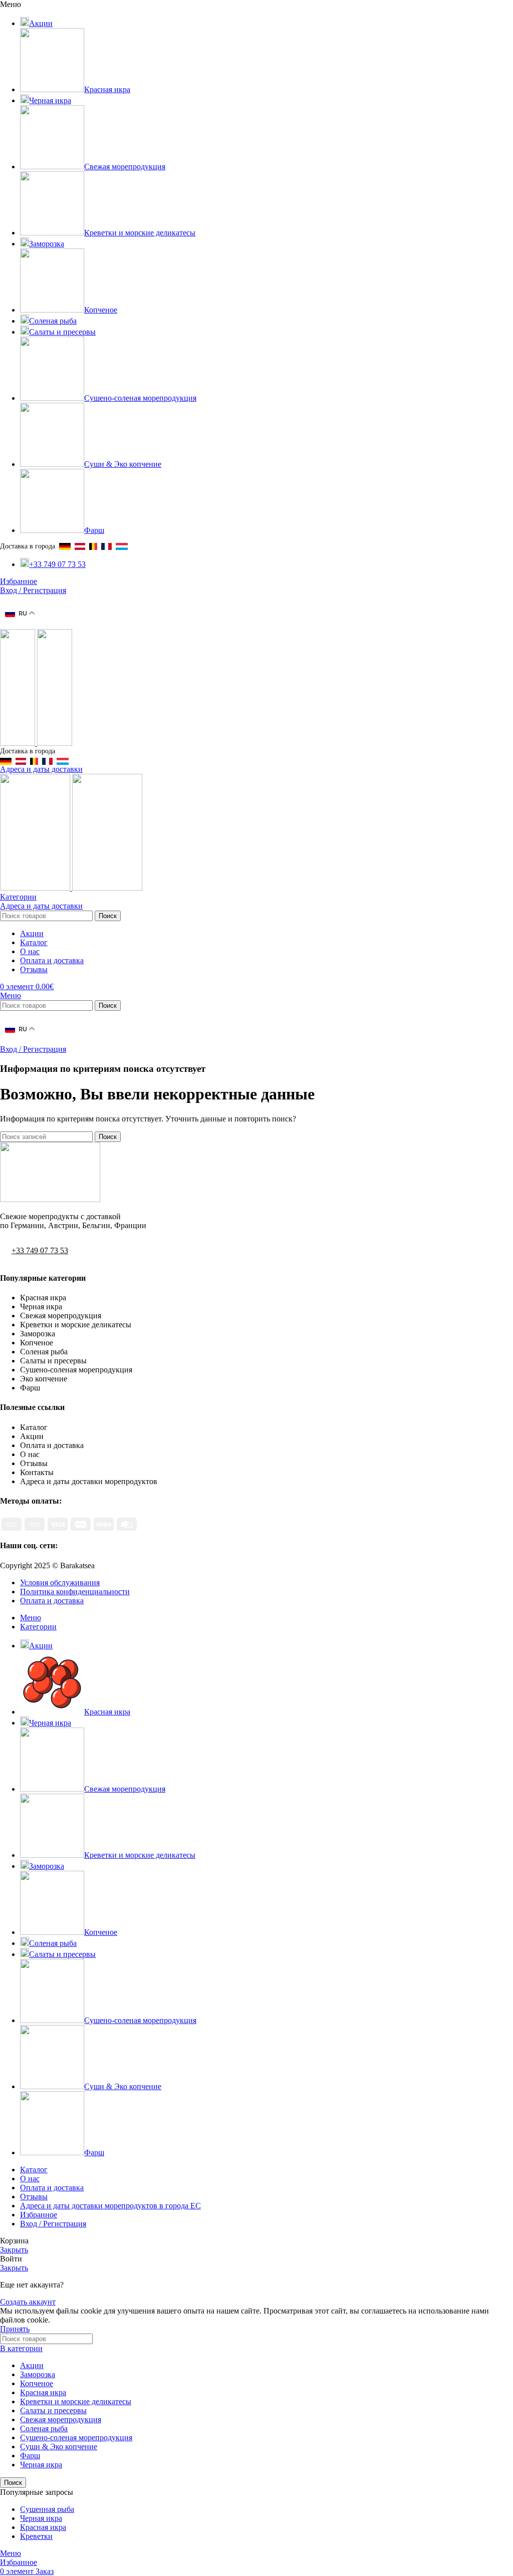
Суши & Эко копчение (59, 2447)
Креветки (36, 2536)
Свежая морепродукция (61, 2419)
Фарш (30, 2456)
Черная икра (41, 2465)
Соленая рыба (44, 2428)
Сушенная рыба (47, 2509)
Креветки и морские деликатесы (76, 2401)
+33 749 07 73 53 (40, 1250)
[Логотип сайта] (19, 743)
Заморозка (38, 2374)
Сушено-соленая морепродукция (76, 2438)
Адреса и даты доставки (41, 769)
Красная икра (43, 2392)
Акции (32, 2365)
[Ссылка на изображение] (50, 1199)
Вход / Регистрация (53, 2224)
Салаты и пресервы (53, 2410)
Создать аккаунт (28, 2302)
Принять (15, 2329)
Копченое (37, 2383)
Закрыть (14, 2250)
